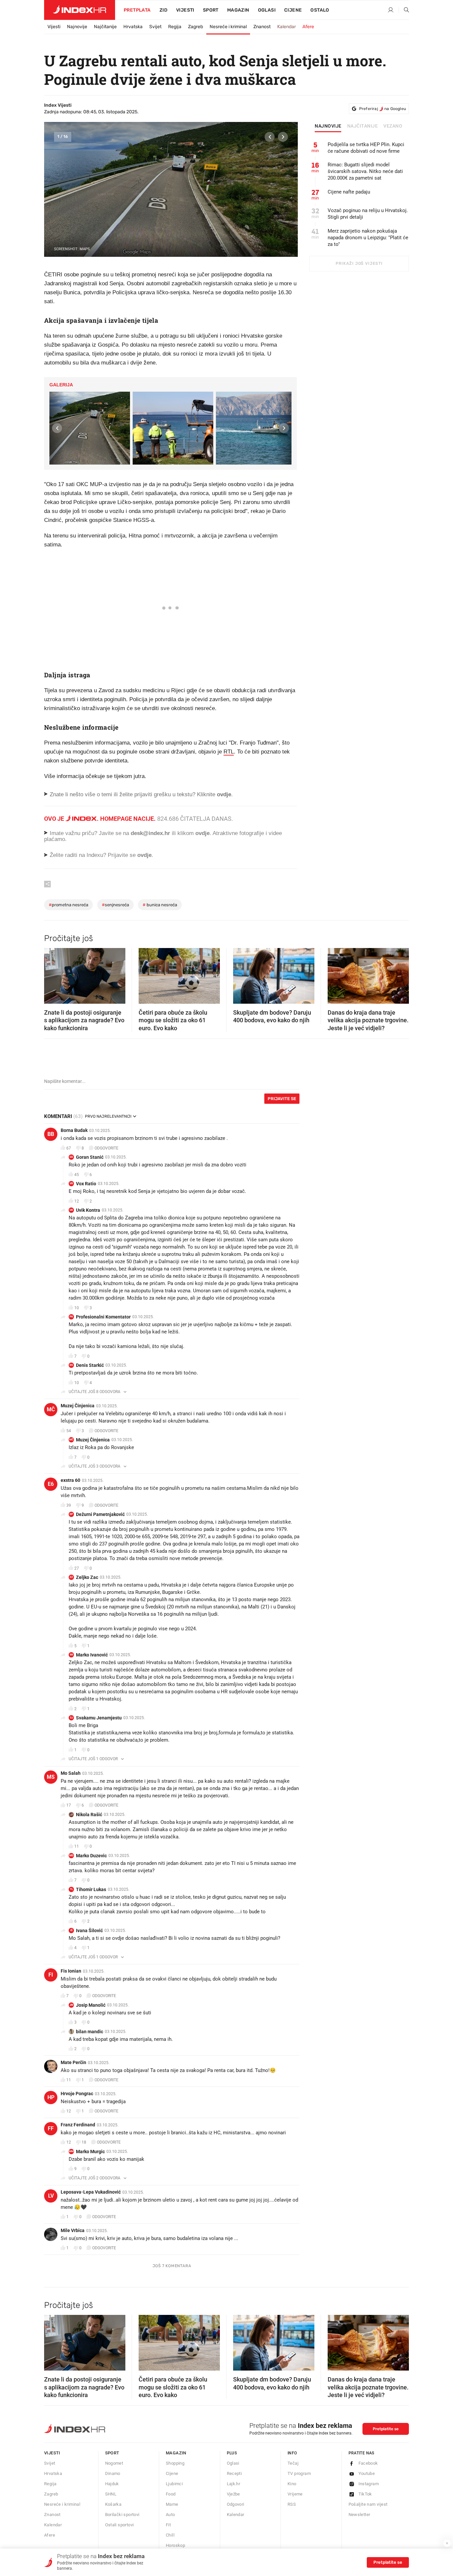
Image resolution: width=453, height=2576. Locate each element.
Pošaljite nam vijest (368, 2504)
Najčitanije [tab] (363, 126)
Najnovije (77, 27)
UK (71, 1210)
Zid (163, 10)
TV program (299, 2473)
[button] (270, 137)
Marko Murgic (90, 2152)
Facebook (368, 2463)
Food (171, 2494)
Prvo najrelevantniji (108, 1116)
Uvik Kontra (88, 1210)
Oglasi (267, 10)
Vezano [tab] (393, 126)
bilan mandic (90, 2032)
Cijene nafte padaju (349, 192)
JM (71, 2005)
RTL (229, 752)
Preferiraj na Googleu (383, 109)
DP (71, 1514)
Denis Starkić (90, 1365)
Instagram (369, 2484)
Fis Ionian (71, 1971)
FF (51, 2128)
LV (51, 2196)
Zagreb (195, 27)
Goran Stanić (90, 1157)
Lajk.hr (234, 2484)
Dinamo (113, 2473)
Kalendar (287, 27)
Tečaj (293, 2463)
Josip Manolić (91, 2005)
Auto (170, 2515)
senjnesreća (115, 905)
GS (71, 1157)
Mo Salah (71, 1773)
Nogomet (114, 2463)
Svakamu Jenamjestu (99, 1718)
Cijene (293, 10)
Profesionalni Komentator (103, 1317)
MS (51, 1777)
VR (71, 1183)
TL (71, 1889)
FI (51, 1975)
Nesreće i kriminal (228, 27)
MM (71, 2151)
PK (71, 1317)
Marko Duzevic (91, 1856)
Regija (175, 27)
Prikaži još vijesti (359, 263)
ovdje (202, 833)
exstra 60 (70, 1480)
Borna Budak (74, 1130)
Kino (292, 2484)
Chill (170, 2535)
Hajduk (112, 2484)
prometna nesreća (68, 905)
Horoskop (175, 2545)
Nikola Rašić (89, 1815)
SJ (71, 1718)
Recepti (234, 2473)
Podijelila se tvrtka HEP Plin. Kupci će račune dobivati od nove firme (366, 148)
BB (51, 1134)
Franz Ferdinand (78, 2125)
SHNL (111, 2494)
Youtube (367, 2473)
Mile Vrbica (73, 2230)
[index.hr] (80, 10)
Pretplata (137, 10)
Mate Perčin (73, 2062)
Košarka (113, 2504)
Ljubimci (174, 2484)
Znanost (262, 27)
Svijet (155, 27)
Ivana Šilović (89, 1931)
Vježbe (233, 2494)
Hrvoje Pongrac (77, 2094)
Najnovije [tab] (328, 126)
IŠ (71, 1930)
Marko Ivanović (92, 1655)
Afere (308, 27)
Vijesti (185, 10)
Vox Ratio (86, 1184)
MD (71, 1855)
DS (71, 1365)
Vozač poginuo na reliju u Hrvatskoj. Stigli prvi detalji (368, 214)
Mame (172, 2504)
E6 (51, 1484)
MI (71, 1655)
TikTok (365, 2494)
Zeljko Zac (87, 1577)
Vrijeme (295, 2494)
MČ (51, 1409)
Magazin (176, 2453)
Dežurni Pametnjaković (100, 1514)
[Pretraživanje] (404, 10)
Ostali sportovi (120, 2525)
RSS (292, 2504)
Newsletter (359, 2515)
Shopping (175, 2463)
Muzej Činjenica (78, 1406)
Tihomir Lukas (91, 1889)
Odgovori (236, 2504)
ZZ (71, 1577)
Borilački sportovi (122, 2515)
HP (51, 2097)
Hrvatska (133, 27)
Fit (168, 2525)
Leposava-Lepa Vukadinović (91, 2192)
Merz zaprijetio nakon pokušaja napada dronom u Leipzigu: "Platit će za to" (368, 238)
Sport (211, 10)
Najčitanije (105, 27)
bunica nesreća (160, 905)
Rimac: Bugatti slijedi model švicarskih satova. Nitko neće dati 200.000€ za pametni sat (365, 171)
